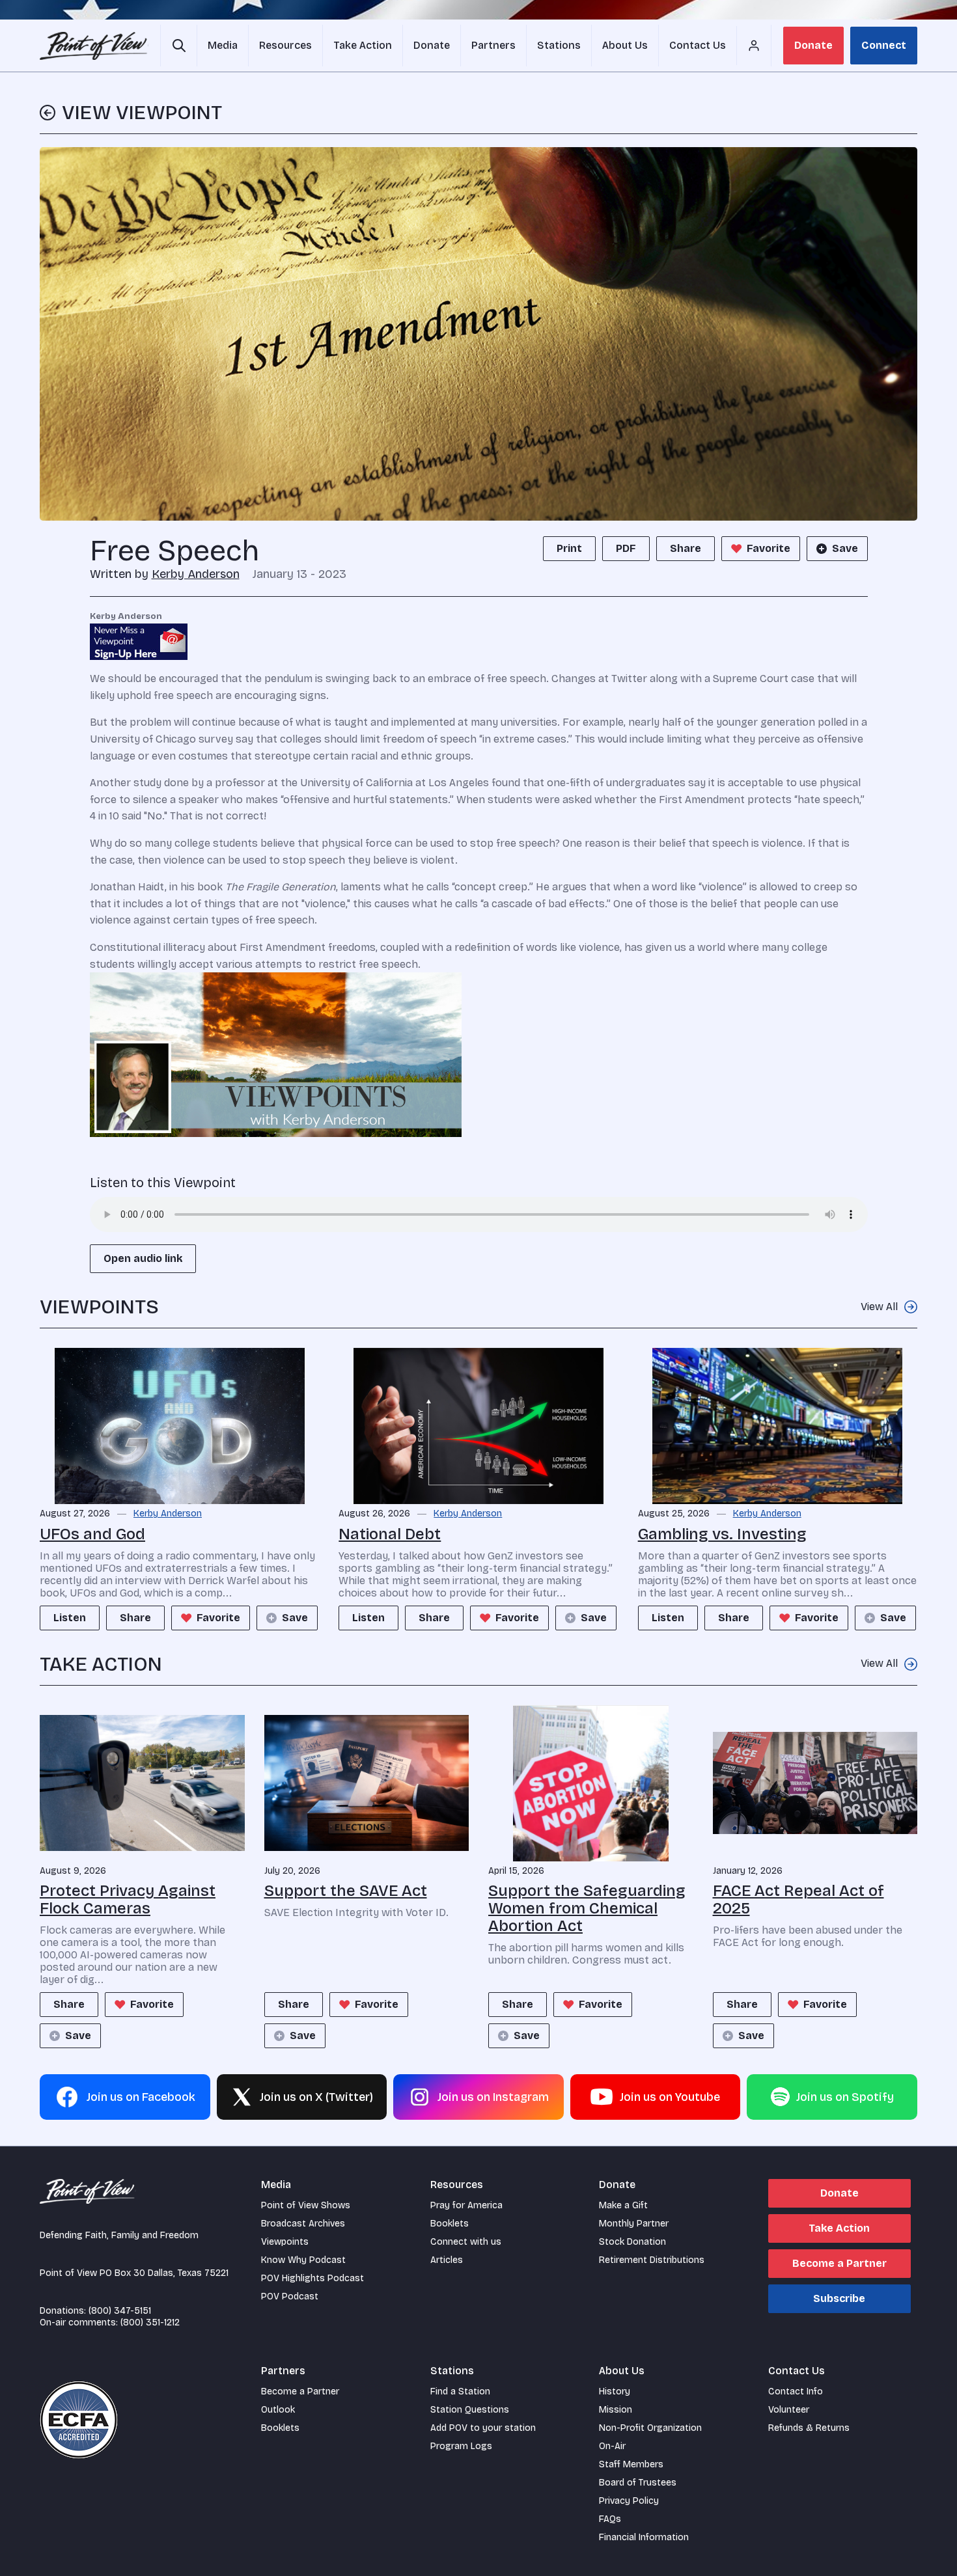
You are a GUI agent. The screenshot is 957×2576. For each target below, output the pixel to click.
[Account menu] (754, 46)
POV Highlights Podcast (312, 2278)
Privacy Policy (629, 2501)
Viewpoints (285, 2242)
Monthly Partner (634, 2224)
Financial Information (644, 2537)
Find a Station (460, 2391)
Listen (70, 1618)
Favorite (769, 548)
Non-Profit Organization (650, 2428)
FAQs (610, 2519)
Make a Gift (623, 2205)
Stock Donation (632, 2242)
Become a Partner (839, 2263)
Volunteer (789, 2410)
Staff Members (631, 2464)
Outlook (278, 2410)
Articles (447, 2260)
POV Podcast (290, 2296)
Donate (813, 45)
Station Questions (470, 2410)
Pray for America (466, 2205)
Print (569, 548)
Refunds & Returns (809, 2428)
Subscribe (839, 2298)
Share (686, 548)
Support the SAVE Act (346, 1891)
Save (845, 548)
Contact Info (796, 2391)
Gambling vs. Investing (722, 1534)
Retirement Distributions (652, 2260)
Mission (616, 2410)
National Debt (390, 1534)
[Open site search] (179, 46)
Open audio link (143, 1258)
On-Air (612, 2446)
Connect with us (466, 2242)
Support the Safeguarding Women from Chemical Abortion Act (587, 1908)
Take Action (839, 2228)
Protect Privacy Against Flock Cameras (128, 1899)
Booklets (450, 2224)
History (615, 2391)
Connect (884, 45)
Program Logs (461, 2446)
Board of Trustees (638, 2483)
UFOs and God (92, 1534)
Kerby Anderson (196, 574)
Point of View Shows (306, 2205)
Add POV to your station (483, 2428)
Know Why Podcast (303, 2260)
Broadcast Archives (303, 2224)
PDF (626, 548)
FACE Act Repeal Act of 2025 (798, 1899)
